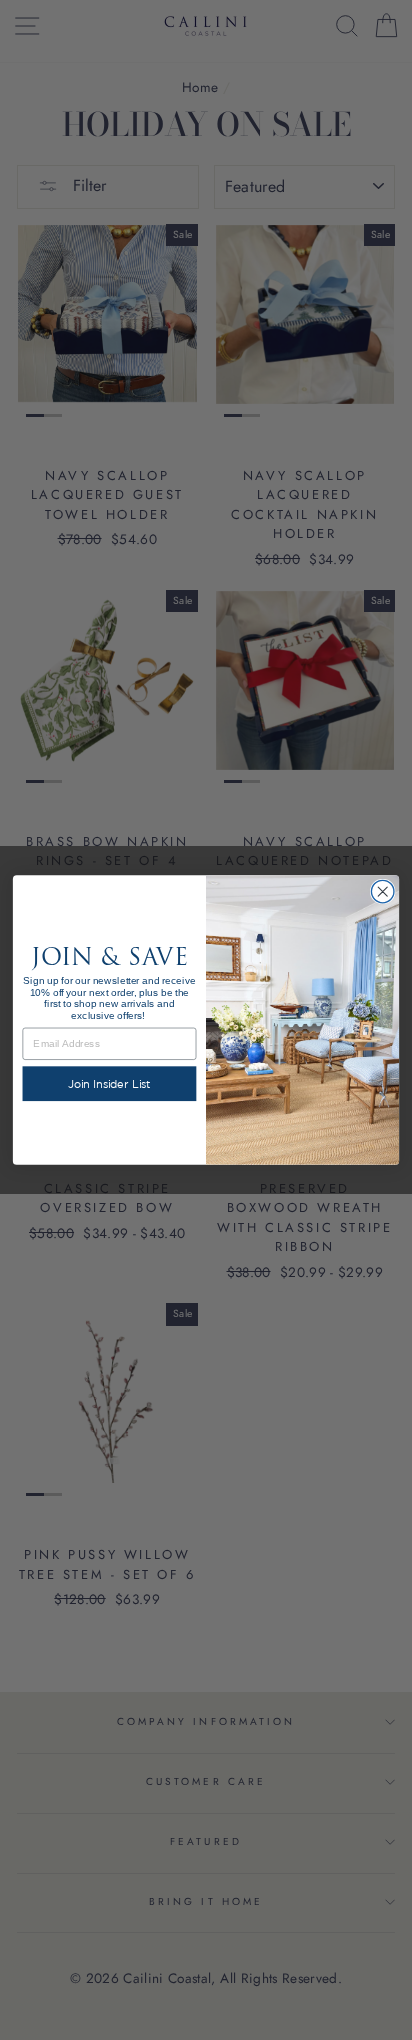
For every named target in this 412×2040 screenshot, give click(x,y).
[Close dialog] (382, 891)
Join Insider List (109, 1084)
